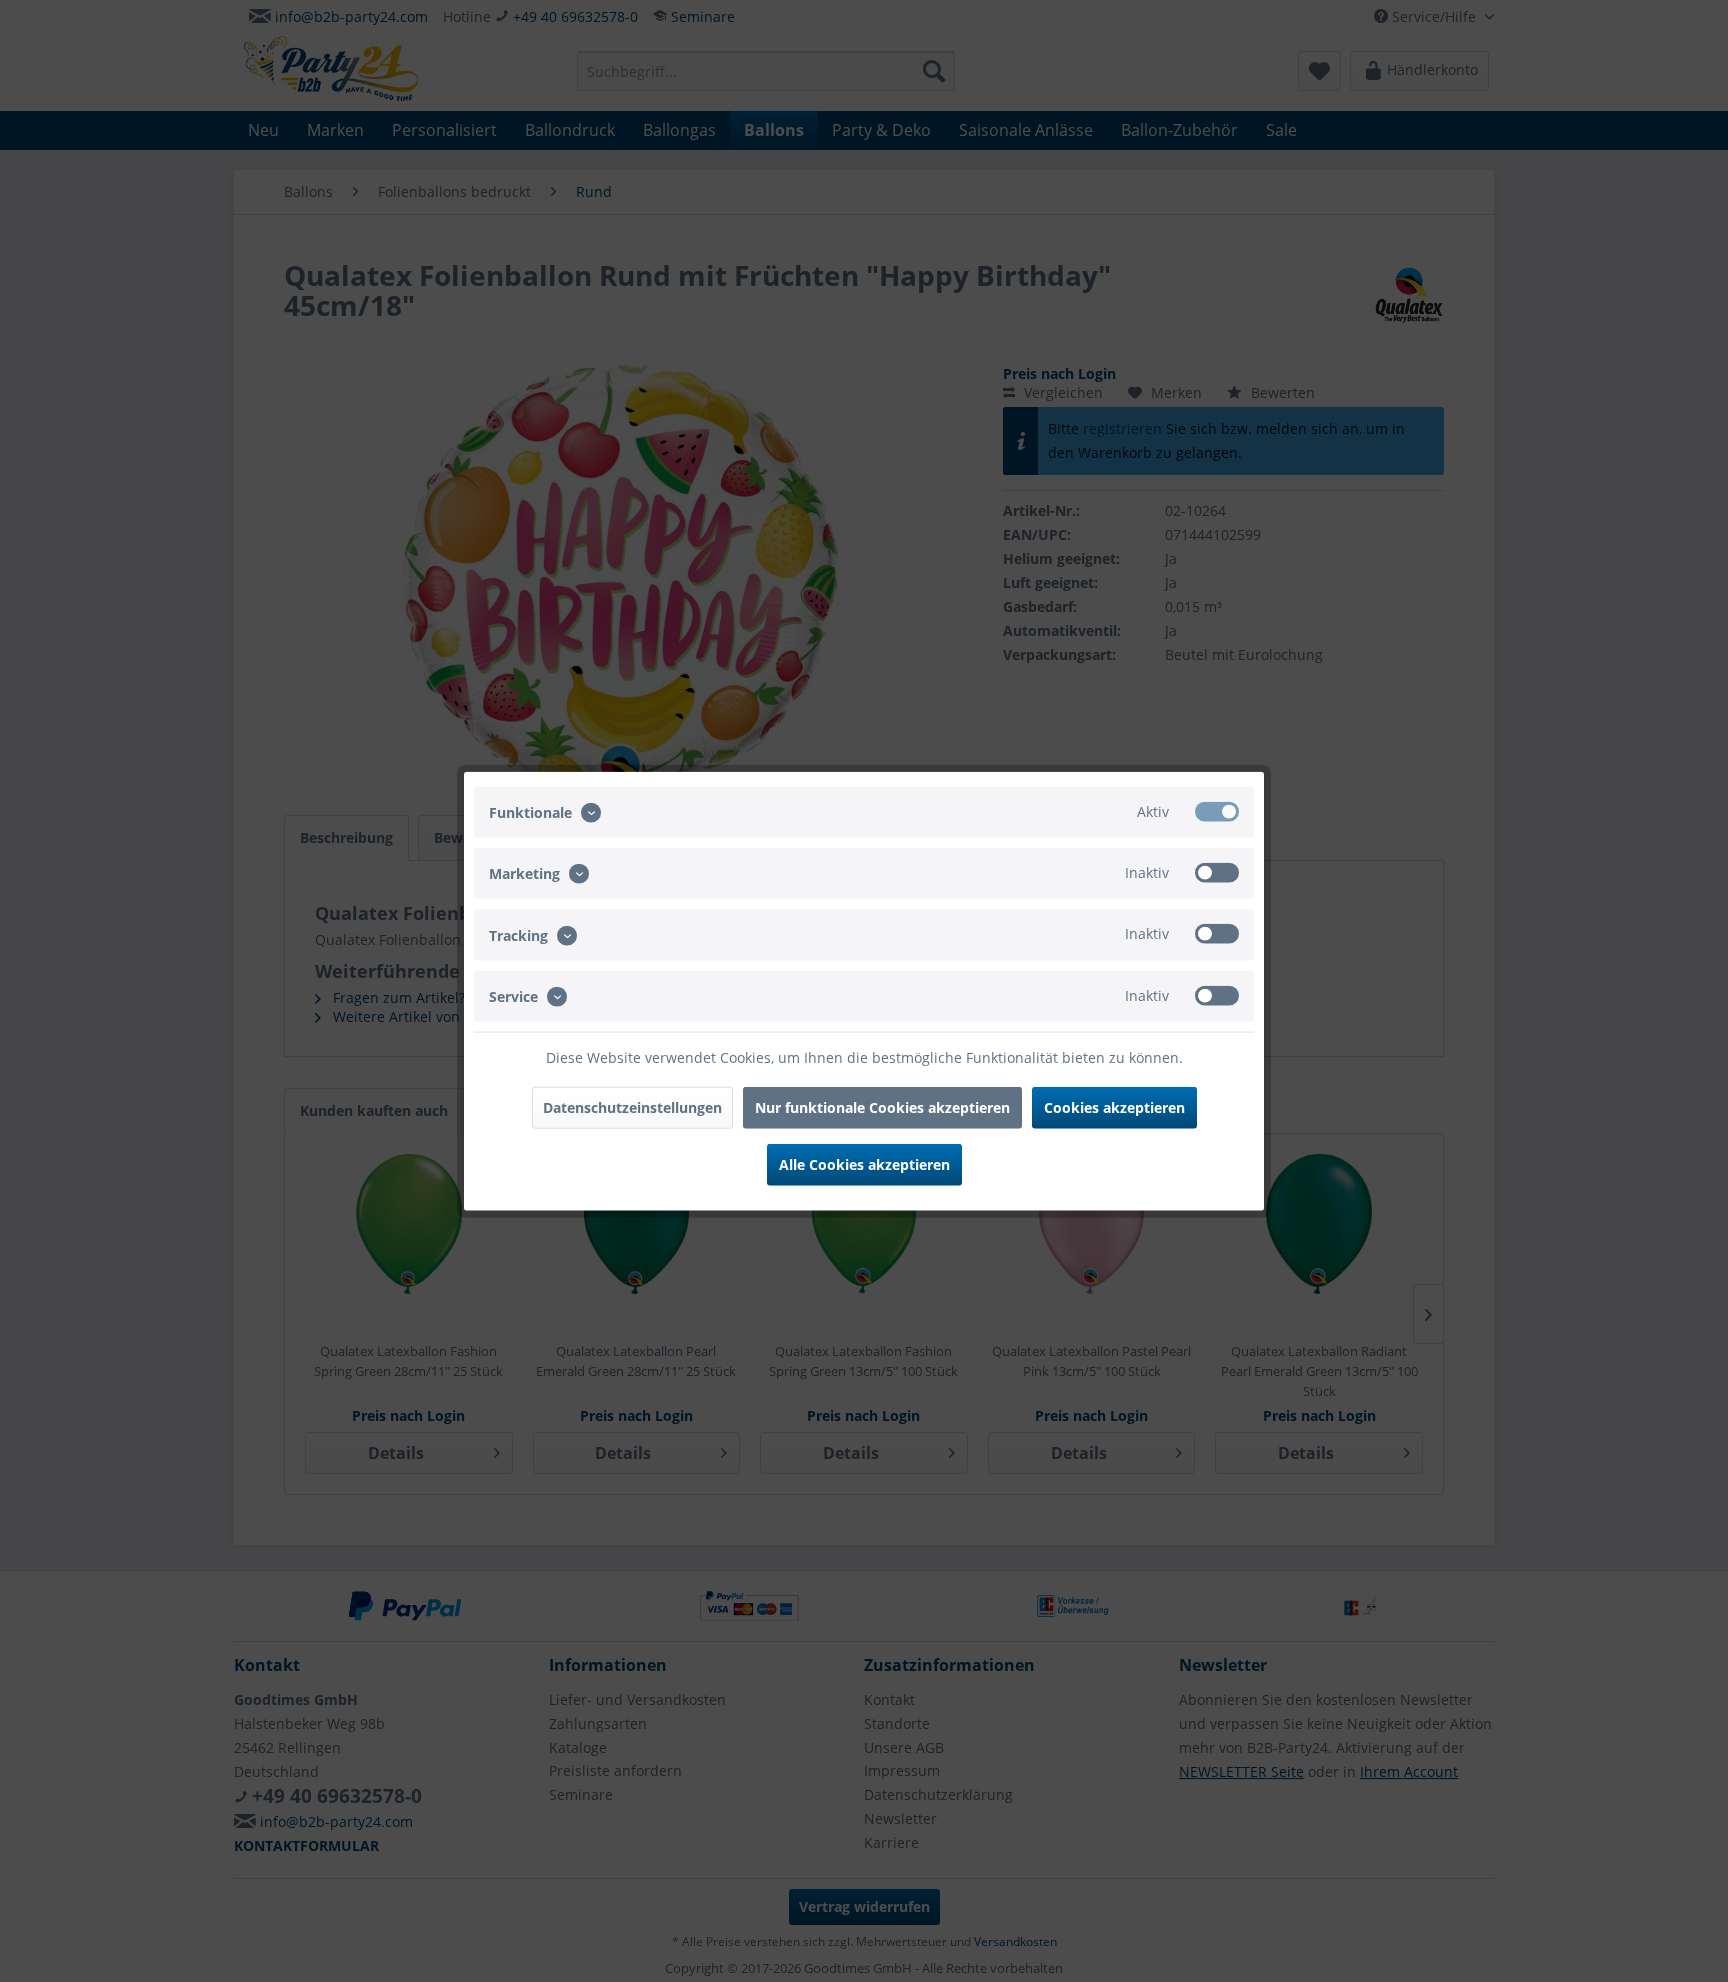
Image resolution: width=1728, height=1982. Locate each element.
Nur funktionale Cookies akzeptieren (882, 1106)
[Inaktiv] (1217, 873)
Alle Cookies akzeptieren (864, 1163)
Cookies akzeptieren (1114, 1106)
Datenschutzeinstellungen (632, 1106)
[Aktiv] (1217, 812)
